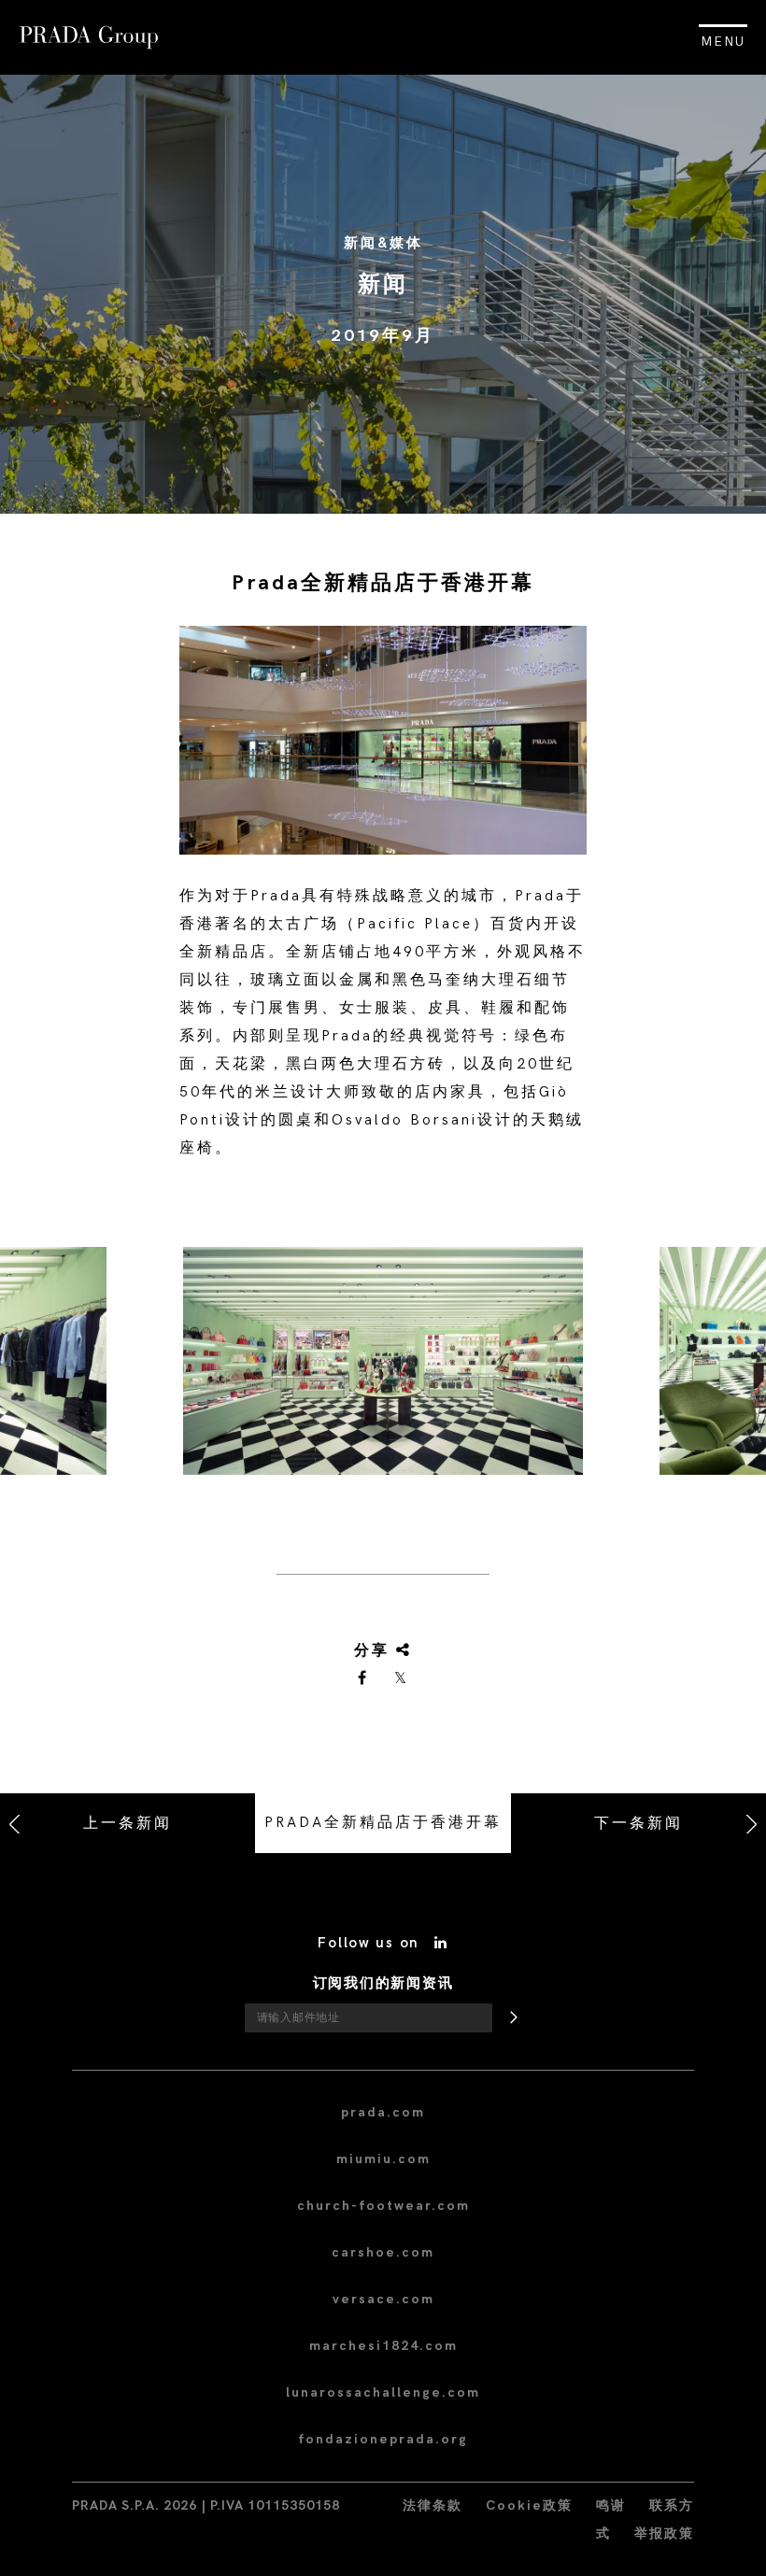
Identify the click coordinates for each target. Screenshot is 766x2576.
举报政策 (664, 2534)
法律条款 (433, 2505)
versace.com (383, 2299)
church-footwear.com (383, 2206)
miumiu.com (383, 2159)
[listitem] (383, 1368)
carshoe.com (383, 2252)
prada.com (383, 2112)
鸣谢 (611, 2505)
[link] (363, 1679)
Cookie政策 (529, 2505)
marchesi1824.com (383, 2346)
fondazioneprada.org (383, 2439)
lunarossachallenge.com (383, 2392)
